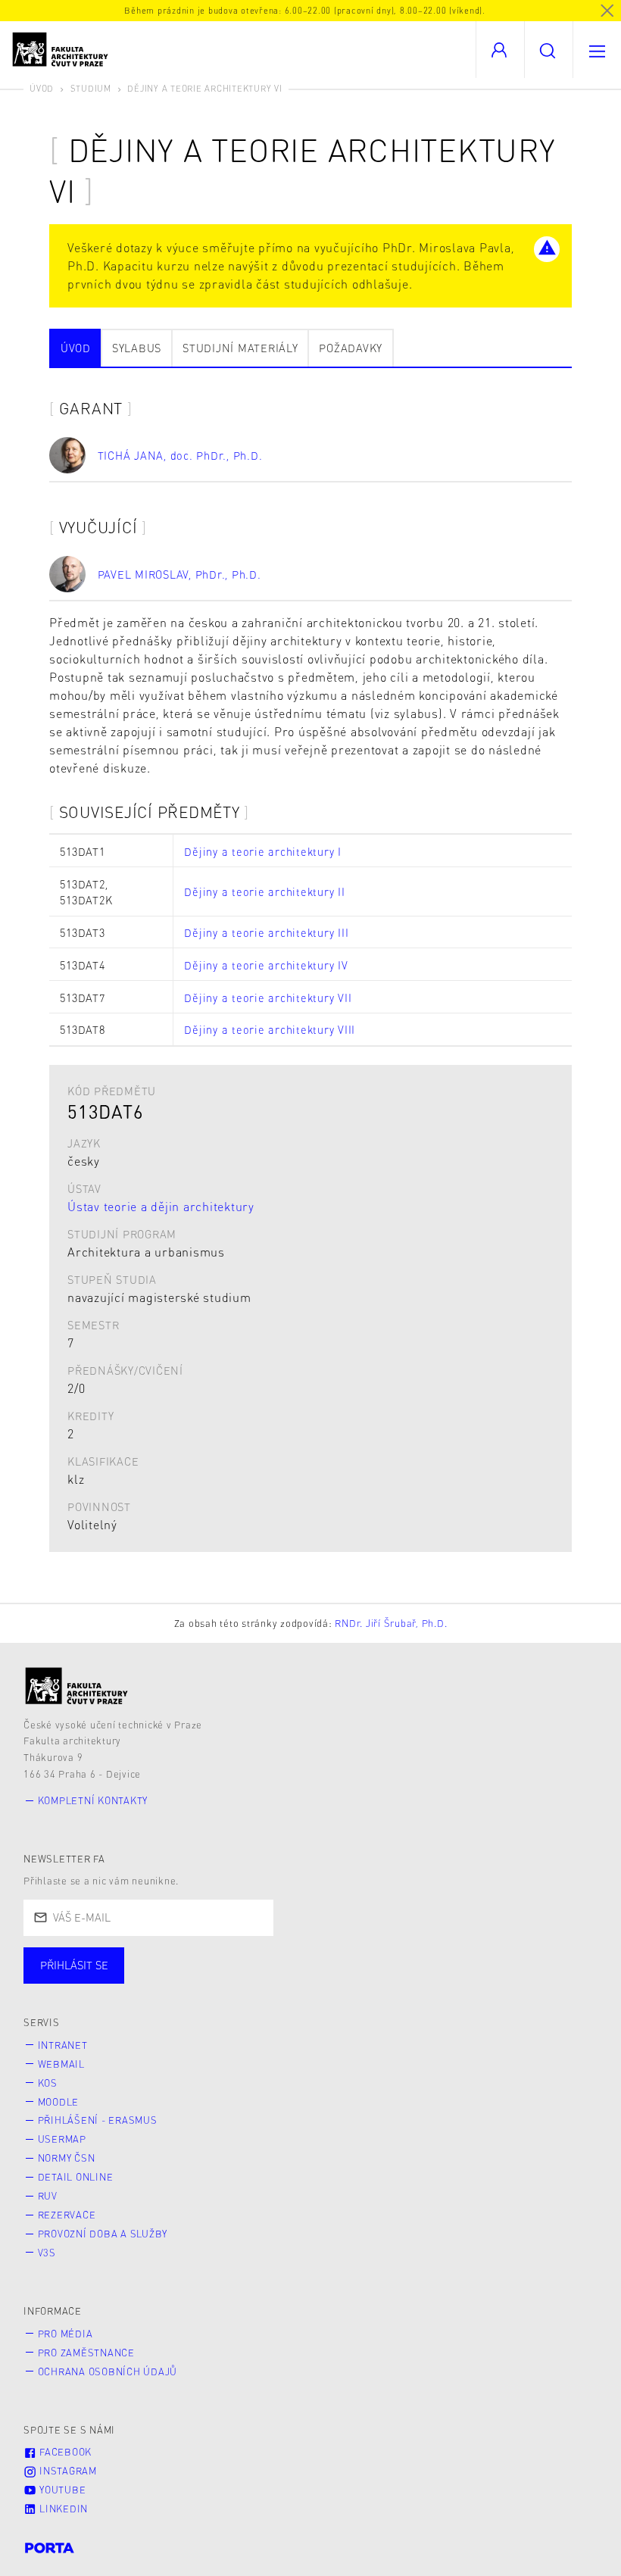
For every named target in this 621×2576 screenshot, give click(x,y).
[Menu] (597, 50)
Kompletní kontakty (93, 1800)
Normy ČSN (67, 2158)
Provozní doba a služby (103, 2234)
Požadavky (351, 348)
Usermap (62, 2139)
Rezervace (67, 2215)
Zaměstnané (172, 1980)
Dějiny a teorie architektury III (266, 932)
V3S (47, 2253)
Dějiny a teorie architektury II (264, 891)
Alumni (268, 1980)
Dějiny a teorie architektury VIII (270, 1029)
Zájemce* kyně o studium (494, 1980)
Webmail (61, 2064)
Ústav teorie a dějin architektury (161, 1206)
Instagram (67, 2471)
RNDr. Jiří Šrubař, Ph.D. (391, 1623)
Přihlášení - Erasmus (98, 2120)
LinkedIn (62, 2509)
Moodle (59, 2102)
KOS (48, 2083)
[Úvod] (77, 1686)
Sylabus (137, 348)
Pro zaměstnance (86, 2353)
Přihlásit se (74, 1965)
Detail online (76, 2177)
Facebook (64, 2452)
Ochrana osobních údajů (108, 2371)
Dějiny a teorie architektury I (263, 851)
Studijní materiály (240, 348)
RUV (48, 2196)
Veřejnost (356, 1980)
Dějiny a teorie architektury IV (266, 965)
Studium (91, 88)
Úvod (42, 88)
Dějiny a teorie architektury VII (268, 998)
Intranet (63, 2045)
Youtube (61, 2490)
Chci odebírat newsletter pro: (120, 1959)
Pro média (66, 2334)
